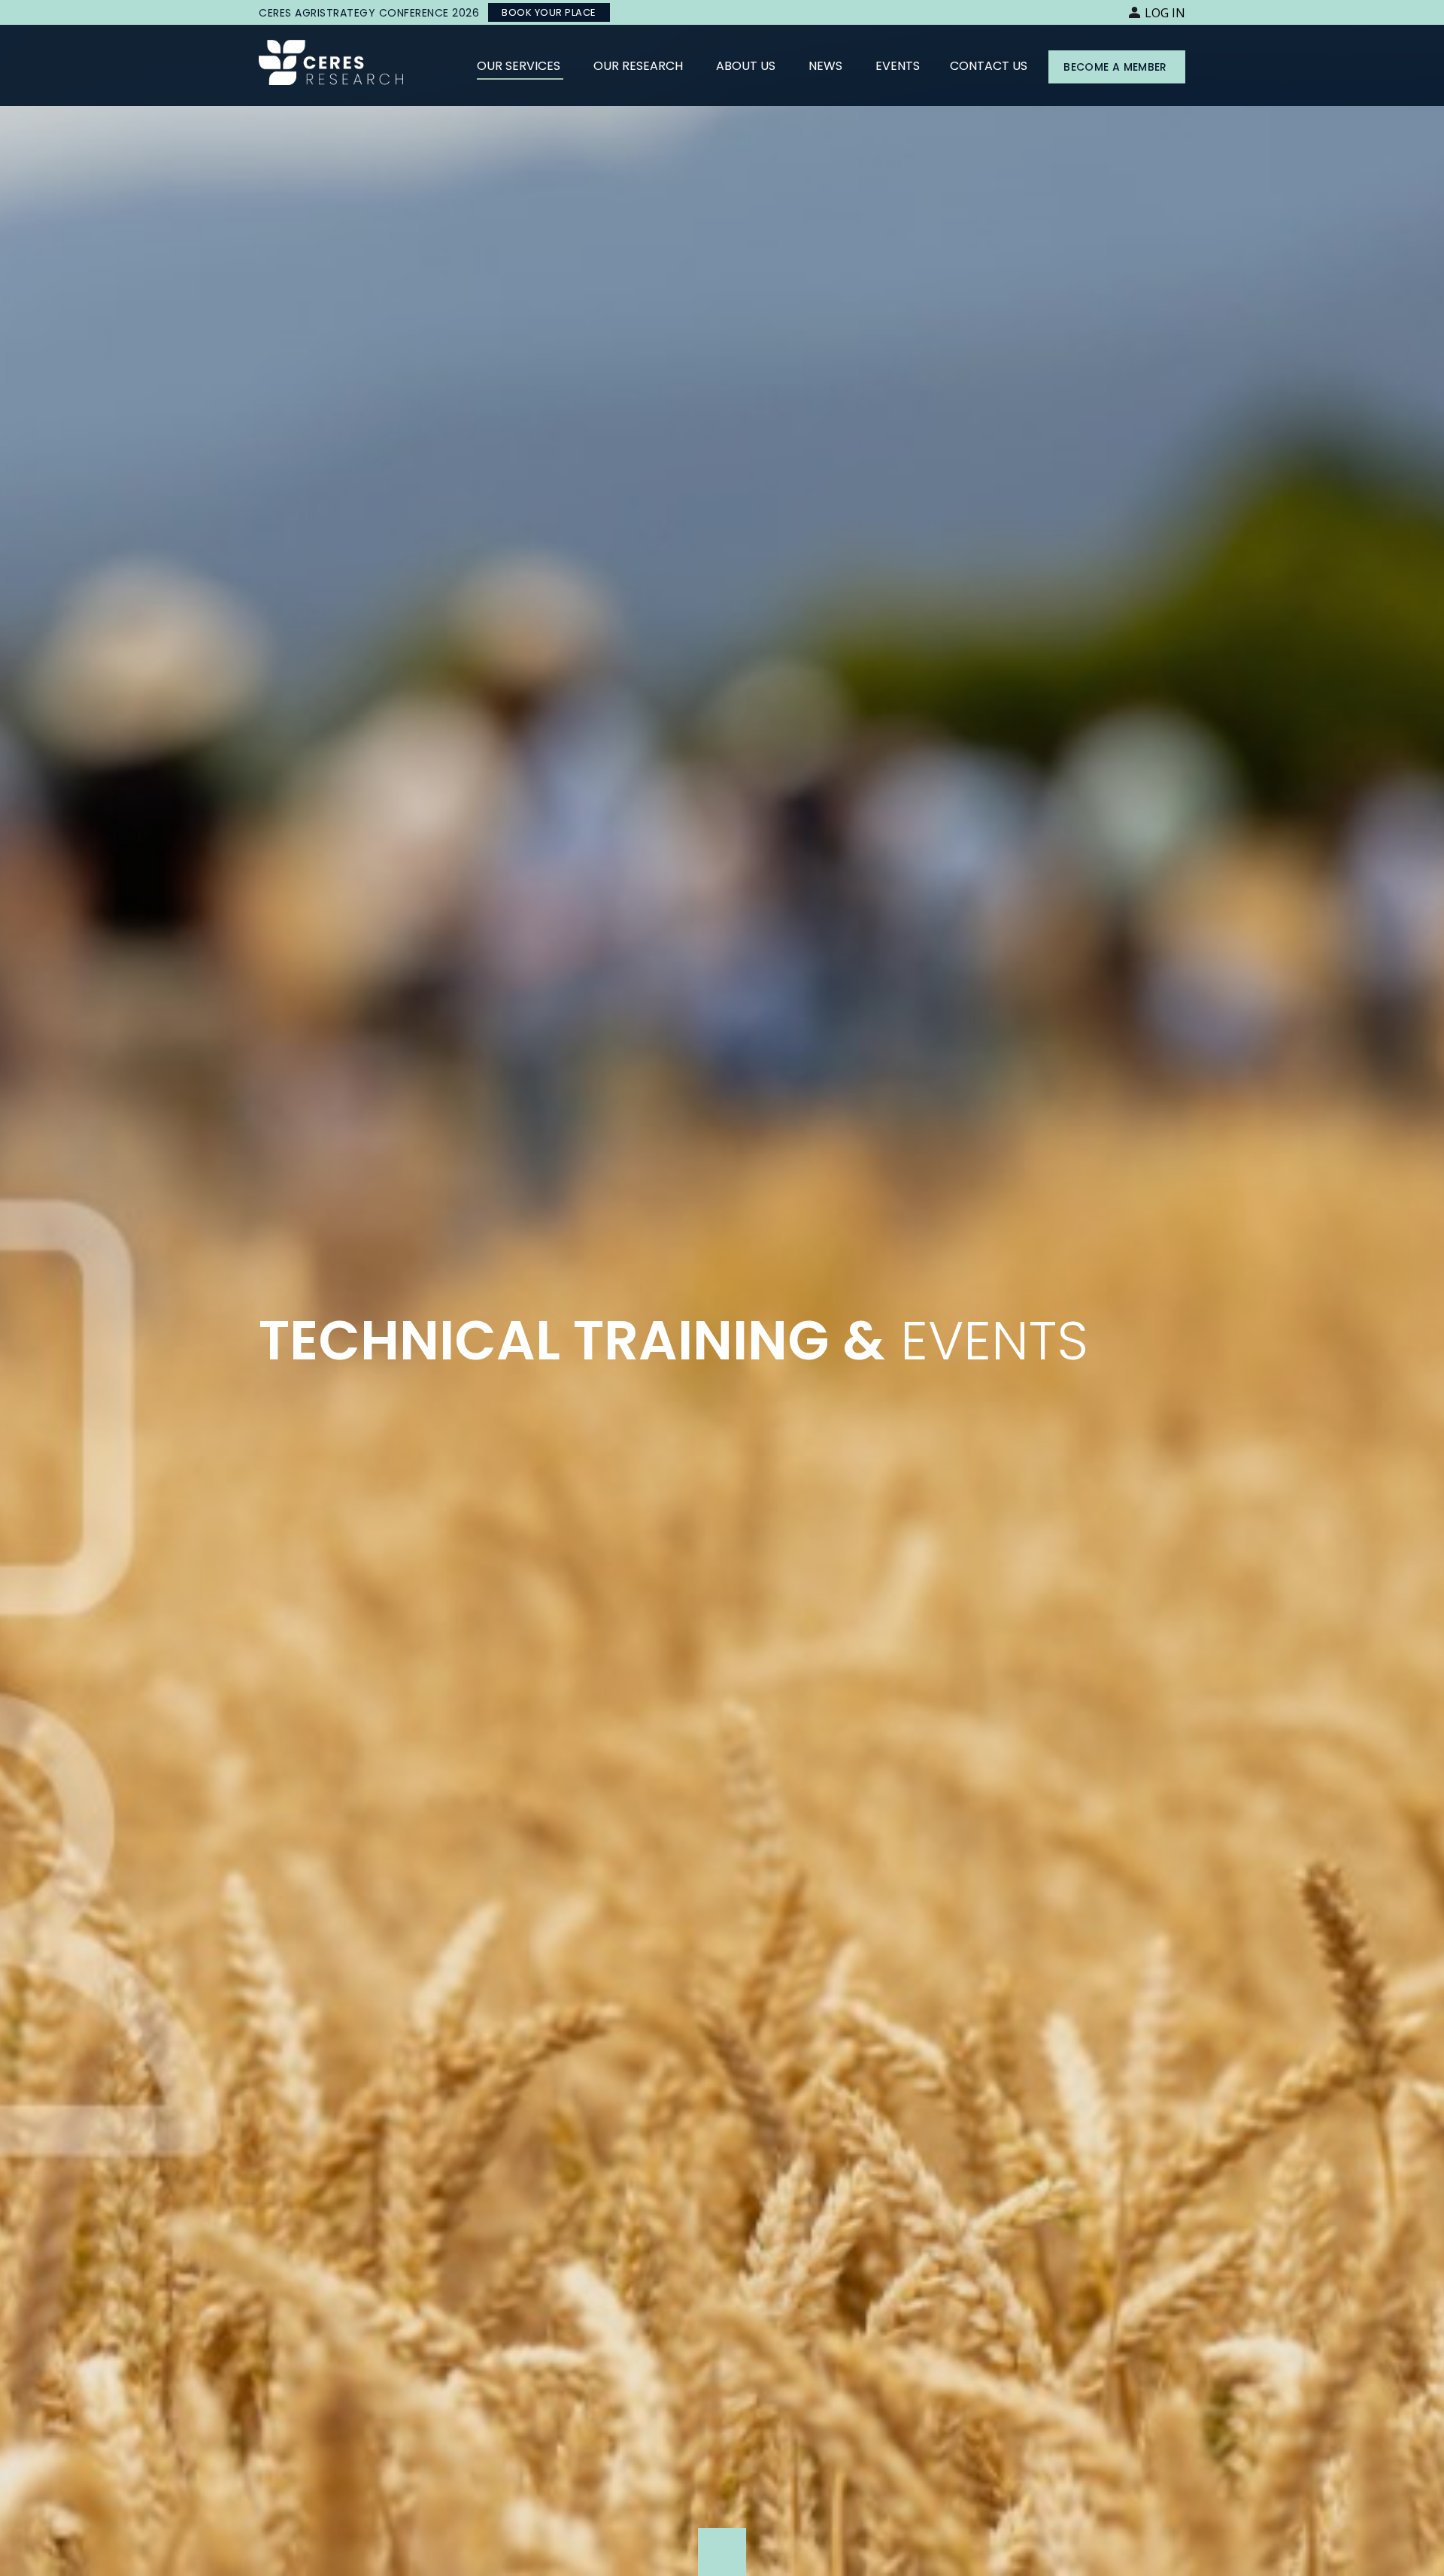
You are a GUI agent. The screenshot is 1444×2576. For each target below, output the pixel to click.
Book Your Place (549, 12)
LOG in (1165, 13)
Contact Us (989, 66)
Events (898, 66)
